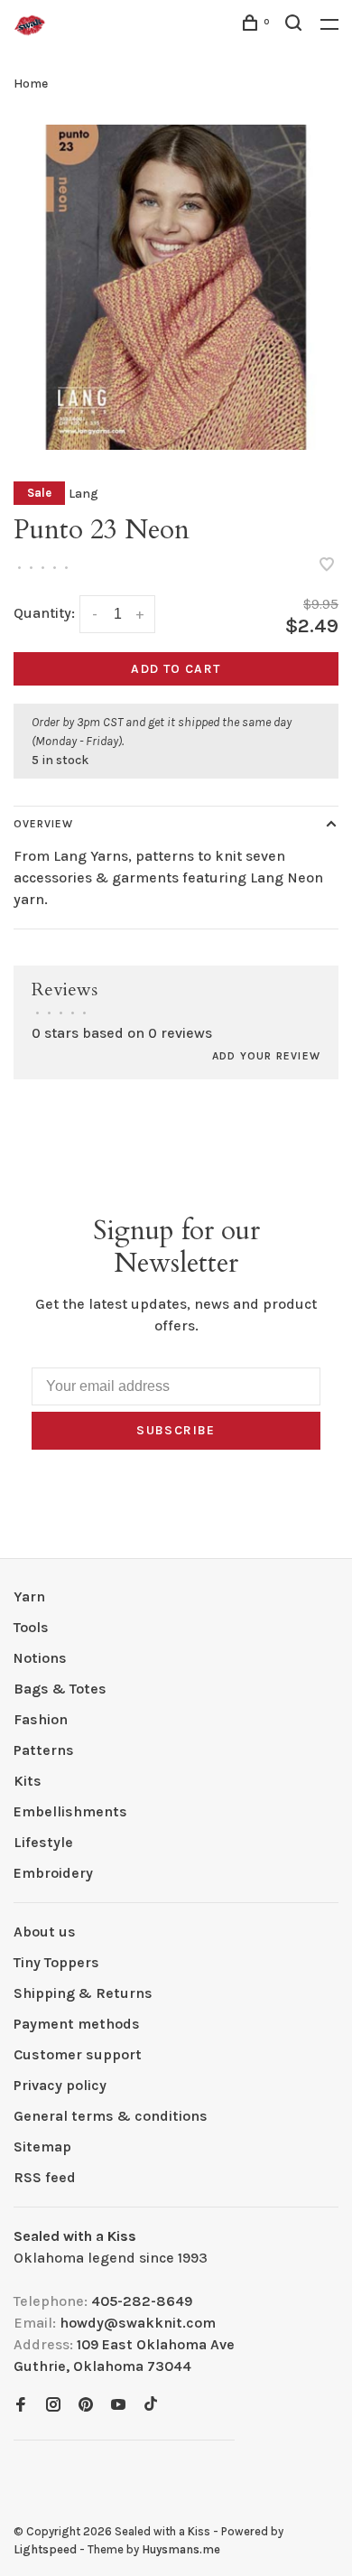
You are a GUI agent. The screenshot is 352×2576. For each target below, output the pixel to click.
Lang (83, 494)
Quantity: (44, 613)
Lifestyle (43, 1842)
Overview (43, 824)
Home (31, 84)
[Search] (296, 26)
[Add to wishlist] (327, 566)
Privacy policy (60, 2085)
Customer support (78, 2054)
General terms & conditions (111, 2116)
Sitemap (42, 2147)
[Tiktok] (151, 2406)
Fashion (41, 1719)
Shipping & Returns (83, 1993)
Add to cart (176, 669)
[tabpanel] (176, 287)
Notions (40, 1658)
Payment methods (77, 2024)
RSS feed (45, 2177)
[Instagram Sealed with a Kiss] (53, 2406)
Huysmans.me (181, 2549)
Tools (31, 1627)
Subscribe (176, 1430)
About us (45, 1932)
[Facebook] (21, 2406)
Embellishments (70, 1811)
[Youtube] (118, 2406)
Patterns (44, 1750)
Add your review (266, 1056)
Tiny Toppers (56, 1962)
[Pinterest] (86, 2406)
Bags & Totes (60, 1689)
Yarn (29, 1596)
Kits (28, 1781)
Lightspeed (45, 2549)
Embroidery (53, 1873)
